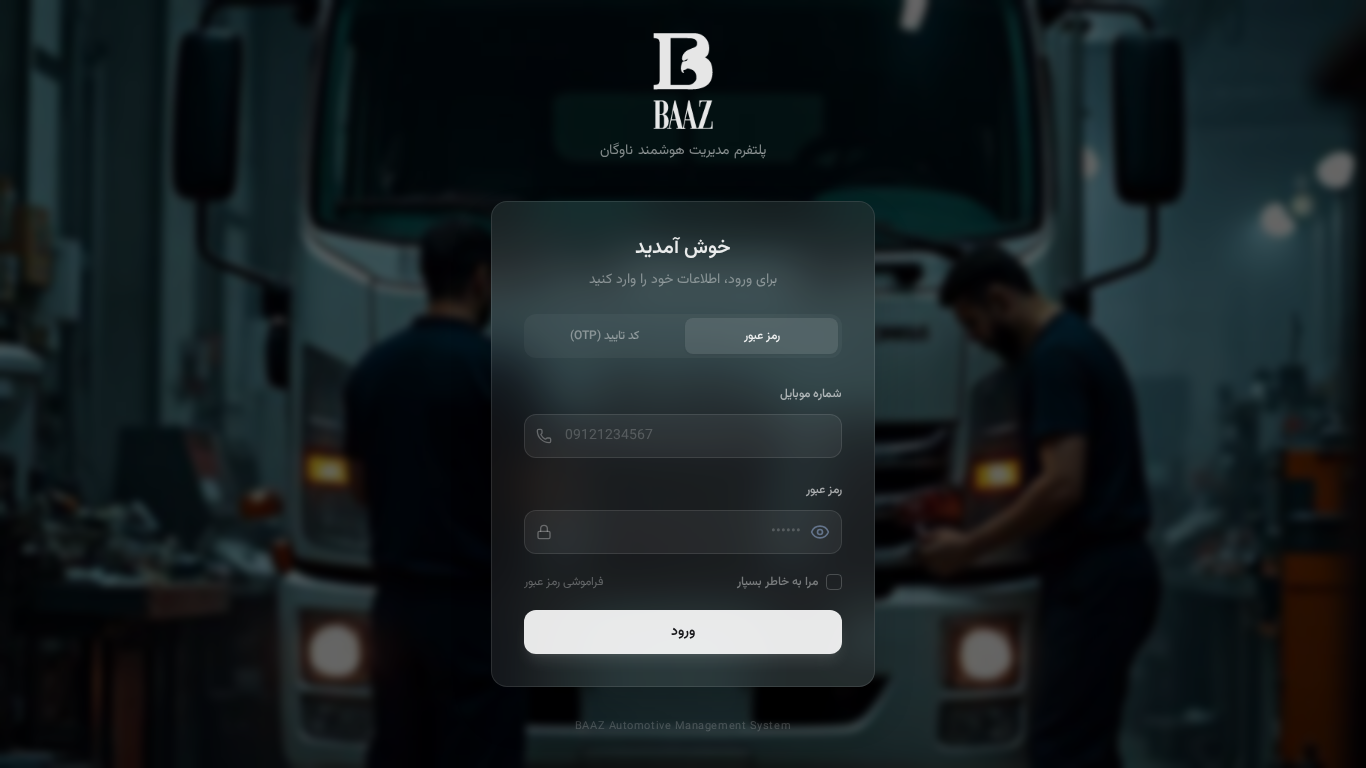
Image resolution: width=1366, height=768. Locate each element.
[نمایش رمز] (820, 532)
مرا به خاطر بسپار (777, 582)
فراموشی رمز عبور (563, 582)
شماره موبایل (811, 394)
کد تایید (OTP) (604, 336)
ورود (683, 632)
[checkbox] (834, 582)
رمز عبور (762, 336)
